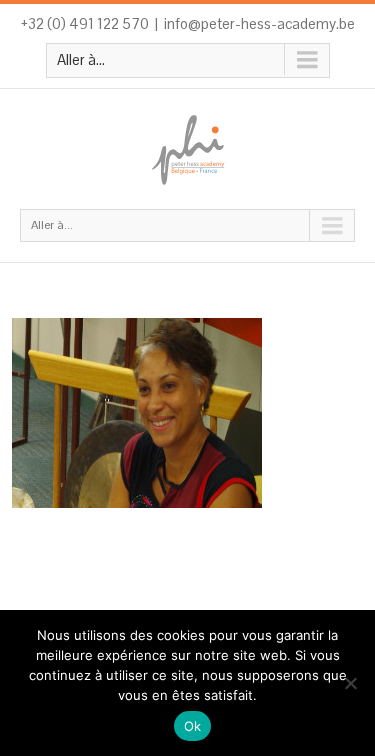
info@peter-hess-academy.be (259, 23)
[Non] (350, 683)
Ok (193, 726)
